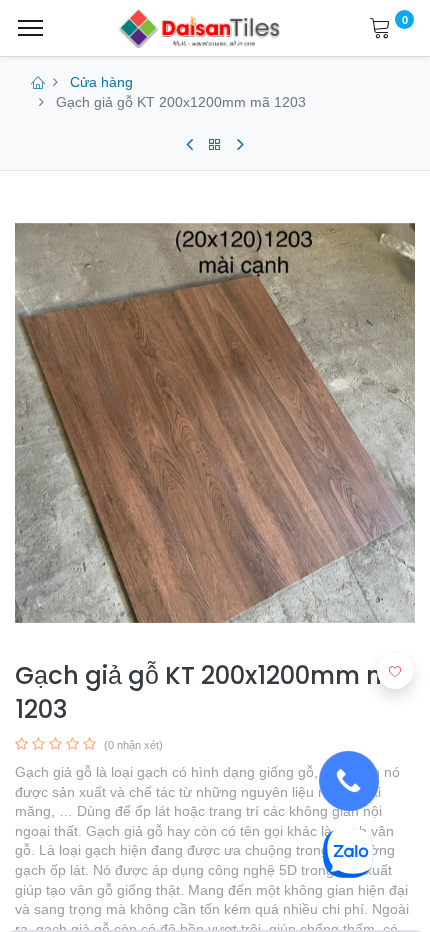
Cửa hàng (101, 82)
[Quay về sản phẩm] (215, 145)
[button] (395, 671)
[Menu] (30, 28)
